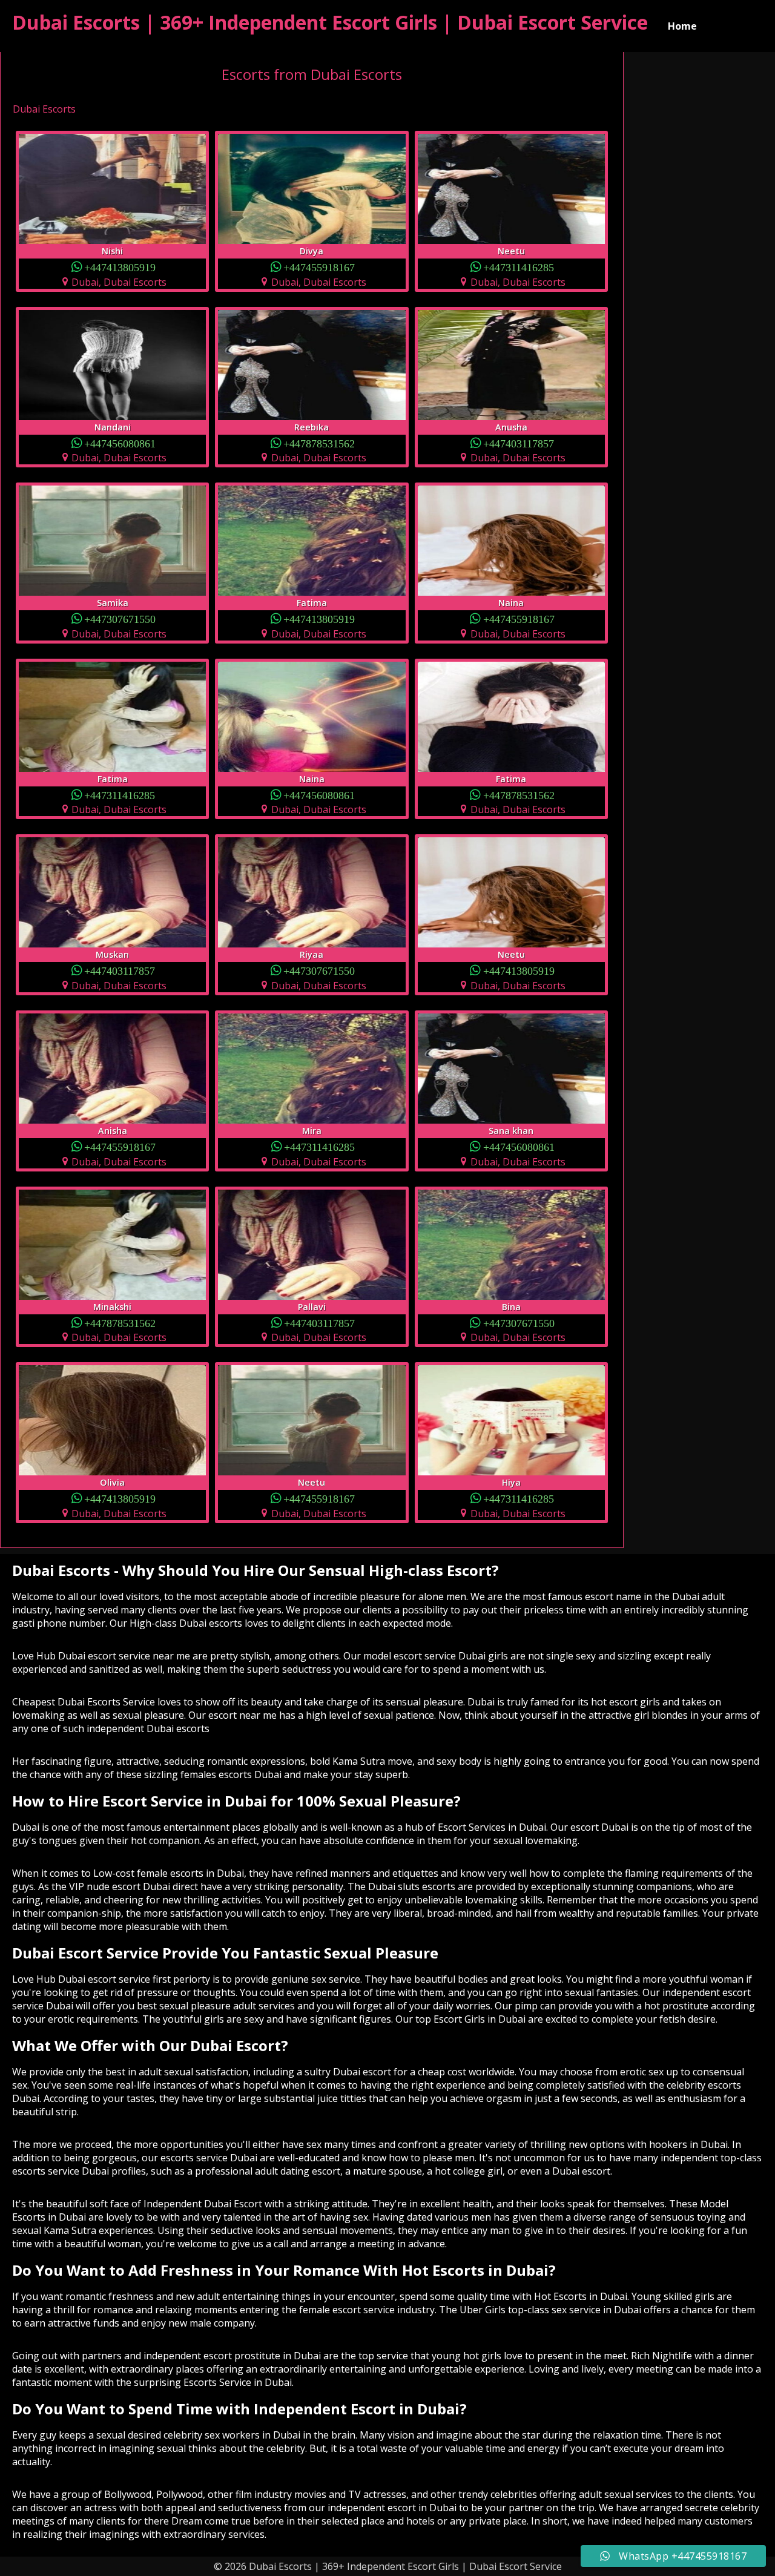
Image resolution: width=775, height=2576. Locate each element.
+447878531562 (319, 443)
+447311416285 (519, 267)
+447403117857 (519, 443)
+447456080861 (120, 443)
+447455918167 (319, 267)
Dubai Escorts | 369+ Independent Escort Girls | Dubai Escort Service (330, 22)
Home (682, 26)
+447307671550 (120, 618)
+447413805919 (120, 267)
